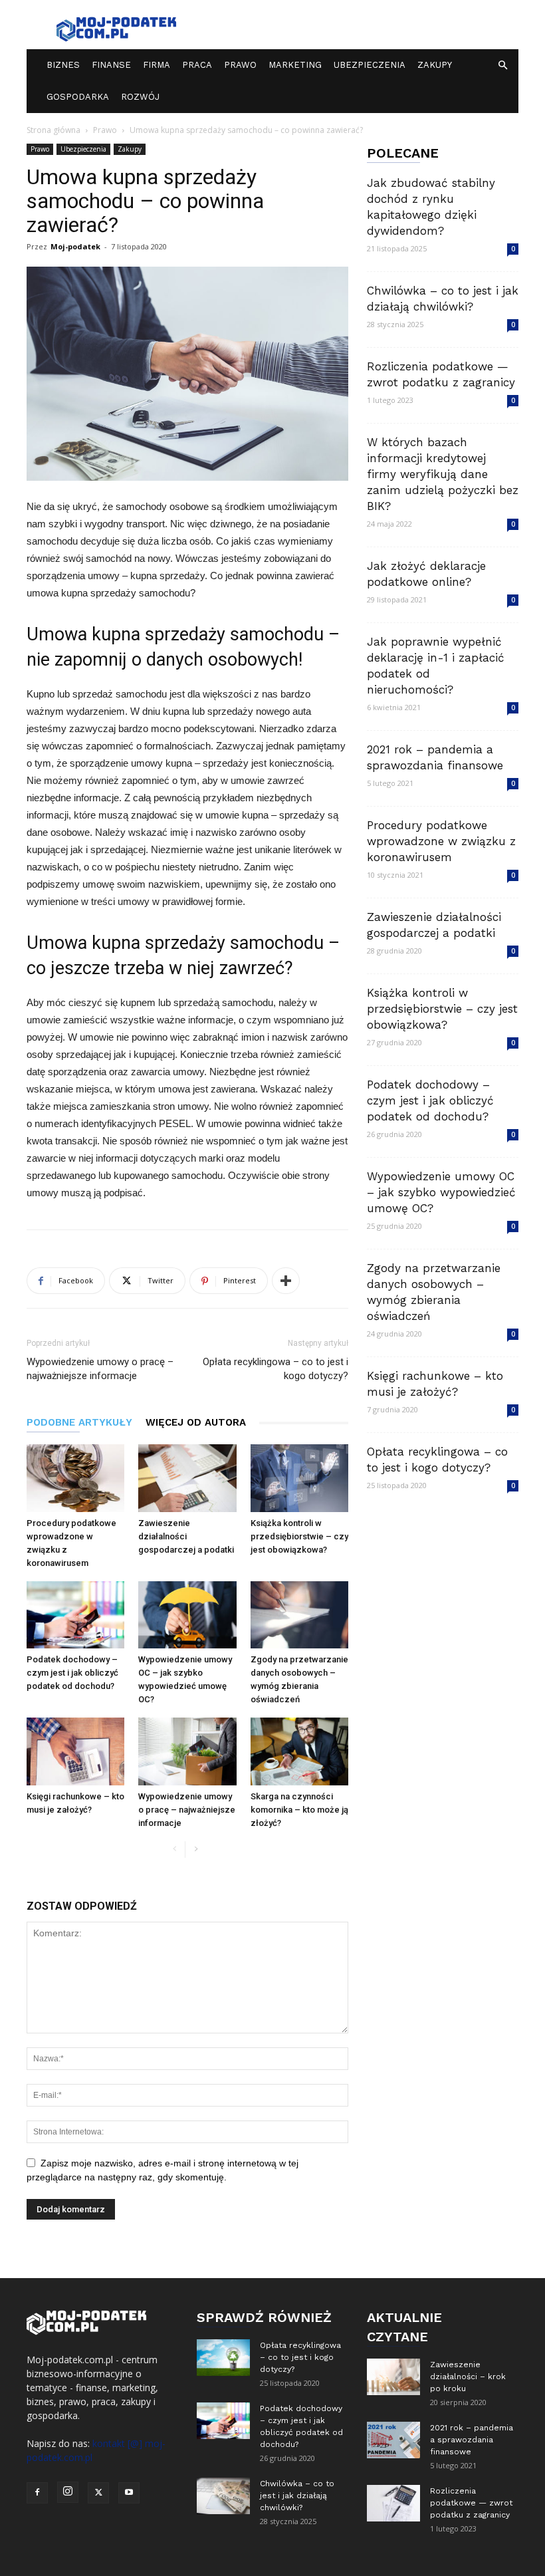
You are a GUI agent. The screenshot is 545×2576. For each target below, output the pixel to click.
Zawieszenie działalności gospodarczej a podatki (186, 1536)
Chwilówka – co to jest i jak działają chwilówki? (297, 2496)
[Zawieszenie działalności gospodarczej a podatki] (187, 1478)
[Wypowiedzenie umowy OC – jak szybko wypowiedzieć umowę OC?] (187, 1615)
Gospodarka (78, 97)
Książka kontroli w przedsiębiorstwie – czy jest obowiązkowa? (299, 1536)
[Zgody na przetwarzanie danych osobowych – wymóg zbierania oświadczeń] (299, 1615)
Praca (197, 65)
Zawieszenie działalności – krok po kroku (468, 2377)
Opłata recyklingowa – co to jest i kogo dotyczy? (275, 1369)
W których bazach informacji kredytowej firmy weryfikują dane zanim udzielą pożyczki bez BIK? (443, 474)
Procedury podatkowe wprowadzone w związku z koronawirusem (441, 841)
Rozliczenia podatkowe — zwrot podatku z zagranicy (471, 2503)
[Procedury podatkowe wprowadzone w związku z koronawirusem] (75, 1478)
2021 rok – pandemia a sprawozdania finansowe (472, 2440)
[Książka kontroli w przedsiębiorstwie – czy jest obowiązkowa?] (299, 1478)
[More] (286, 1281)
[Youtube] (129, 2493)
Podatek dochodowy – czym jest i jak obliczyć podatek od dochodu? (72, 1673)
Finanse (111, 65)
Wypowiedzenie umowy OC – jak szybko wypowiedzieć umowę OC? (441, 1192)
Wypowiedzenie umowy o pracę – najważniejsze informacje (100, 1369)
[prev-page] (174, 1850)
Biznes (63, 65)
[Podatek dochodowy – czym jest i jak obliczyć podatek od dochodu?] (75, 1615)
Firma (157, 65)
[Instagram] (68, 2492)
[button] (502, 65)
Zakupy (435, 65)
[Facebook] (37, 2493)
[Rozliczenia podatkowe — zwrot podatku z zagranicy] (393, 2503)
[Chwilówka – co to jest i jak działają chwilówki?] (223, 2496)
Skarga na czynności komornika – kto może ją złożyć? (299, 1810)
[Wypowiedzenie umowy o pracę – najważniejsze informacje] (187, 1751)
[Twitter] (98, 2493)
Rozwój (140, 97)
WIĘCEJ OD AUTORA (196, 1422)
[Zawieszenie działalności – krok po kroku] (393, 2377)
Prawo (240, 65)
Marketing (295, 65)
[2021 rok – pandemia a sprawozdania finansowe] (393, 2440)
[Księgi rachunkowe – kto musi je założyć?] (75, 1751)
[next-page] (196, 1850)
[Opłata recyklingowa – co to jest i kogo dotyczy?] (223, 2358)
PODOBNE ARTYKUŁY (79, 1422)
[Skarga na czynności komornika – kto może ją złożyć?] (299, 1751)
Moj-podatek (75, 246)
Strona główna (54, 130)
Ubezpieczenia (370, 65)
